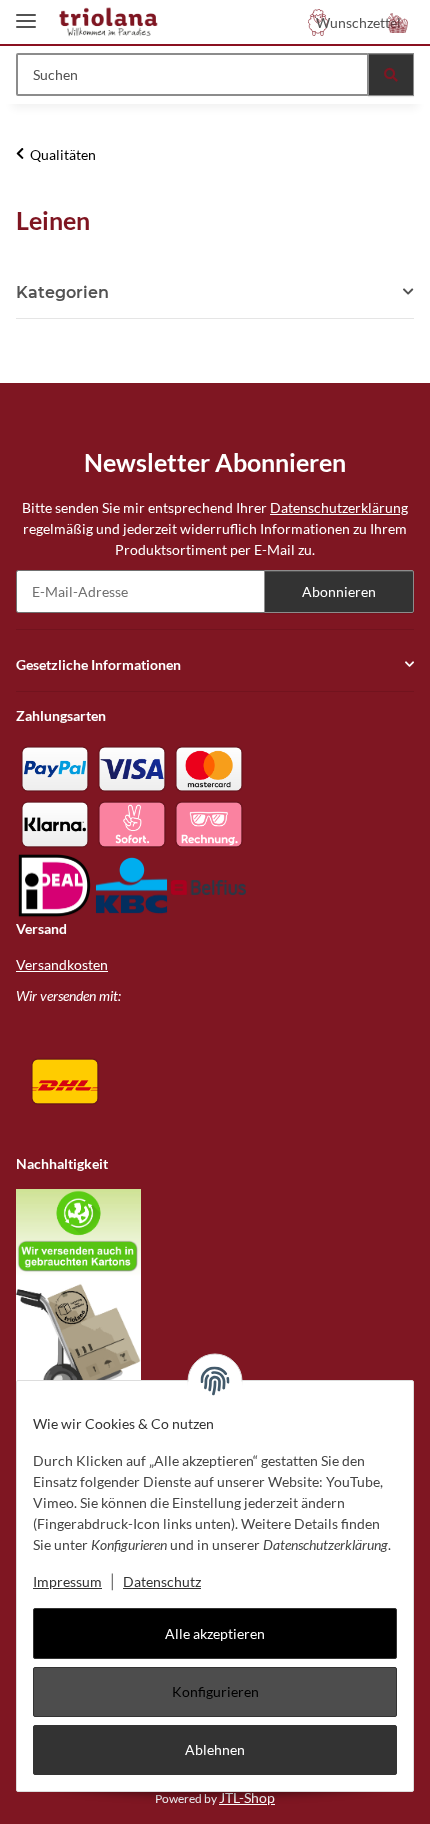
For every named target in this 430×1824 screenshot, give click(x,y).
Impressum (67, 1581)
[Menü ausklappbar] (26, 12)
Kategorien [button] (62, 292)
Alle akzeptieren (215, 1633)
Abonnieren (339, 591)
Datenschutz (162, 1581)
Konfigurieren (215, 1691)
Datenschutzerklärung (339, 507)
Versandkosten (62, 964)
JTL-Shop (247, 1797)
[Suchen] (391, 74)
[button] (398, 22)
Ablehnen (215, 1749)
